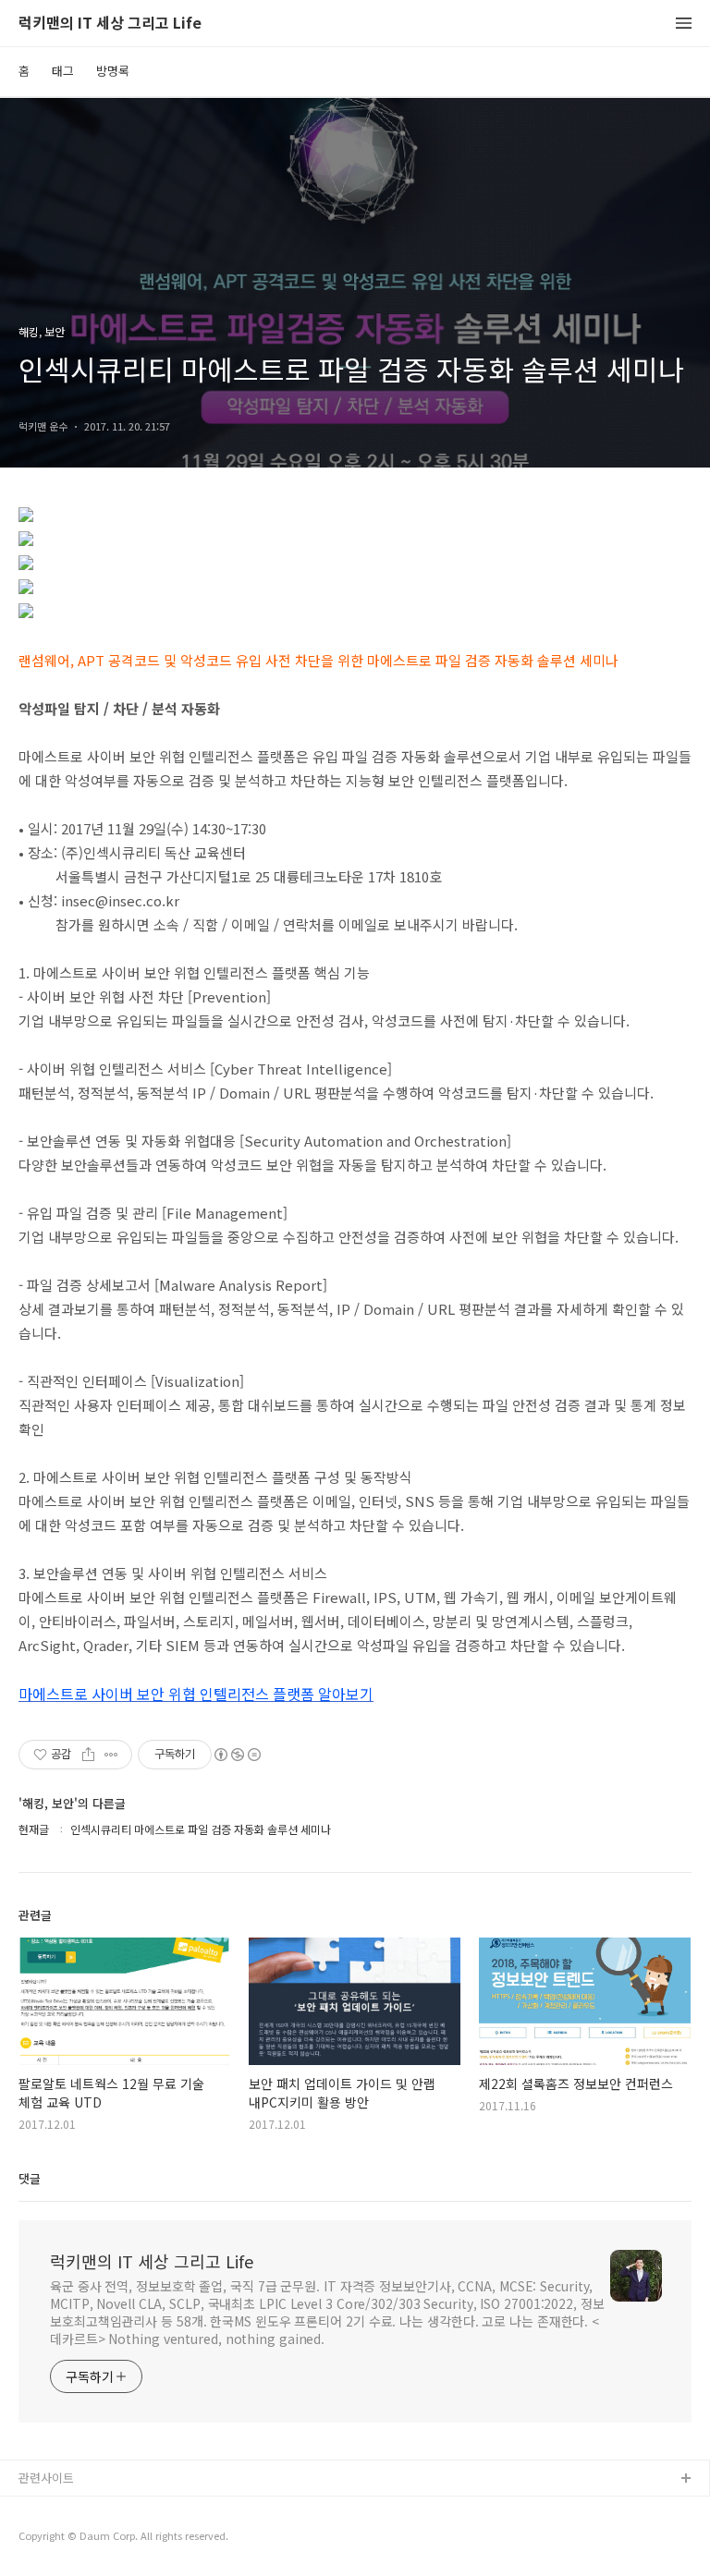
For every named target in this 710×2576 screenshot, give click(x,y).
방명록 (113, 71)
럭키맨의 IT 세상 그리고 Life (110, 24)
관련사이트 (46, 2478)
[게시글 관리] (111, 1755)
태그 (63, 71)
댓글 (30, 2178)
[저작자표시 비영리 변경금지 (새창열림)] (237, 1755)
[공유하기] (88, 1755)
